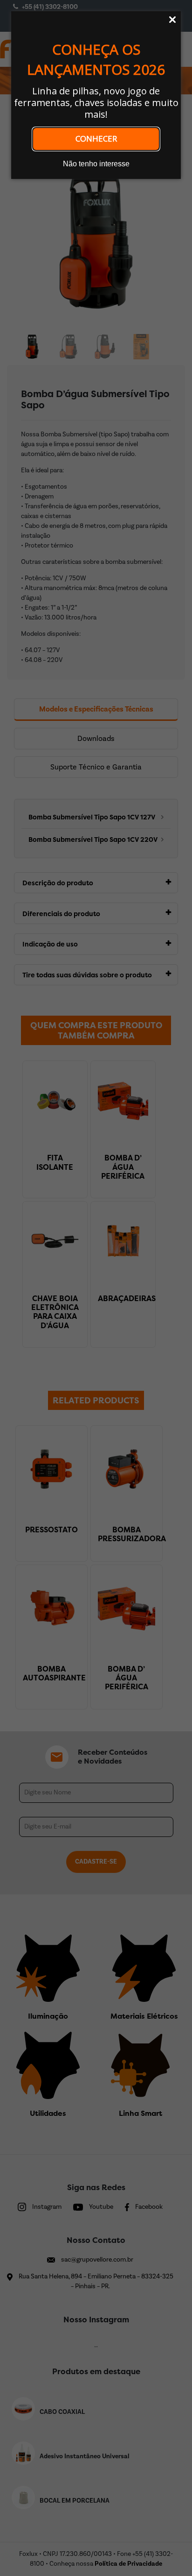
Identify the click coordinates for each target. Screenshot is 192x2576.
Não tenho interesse (96, 164)
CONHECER (96, 139)
